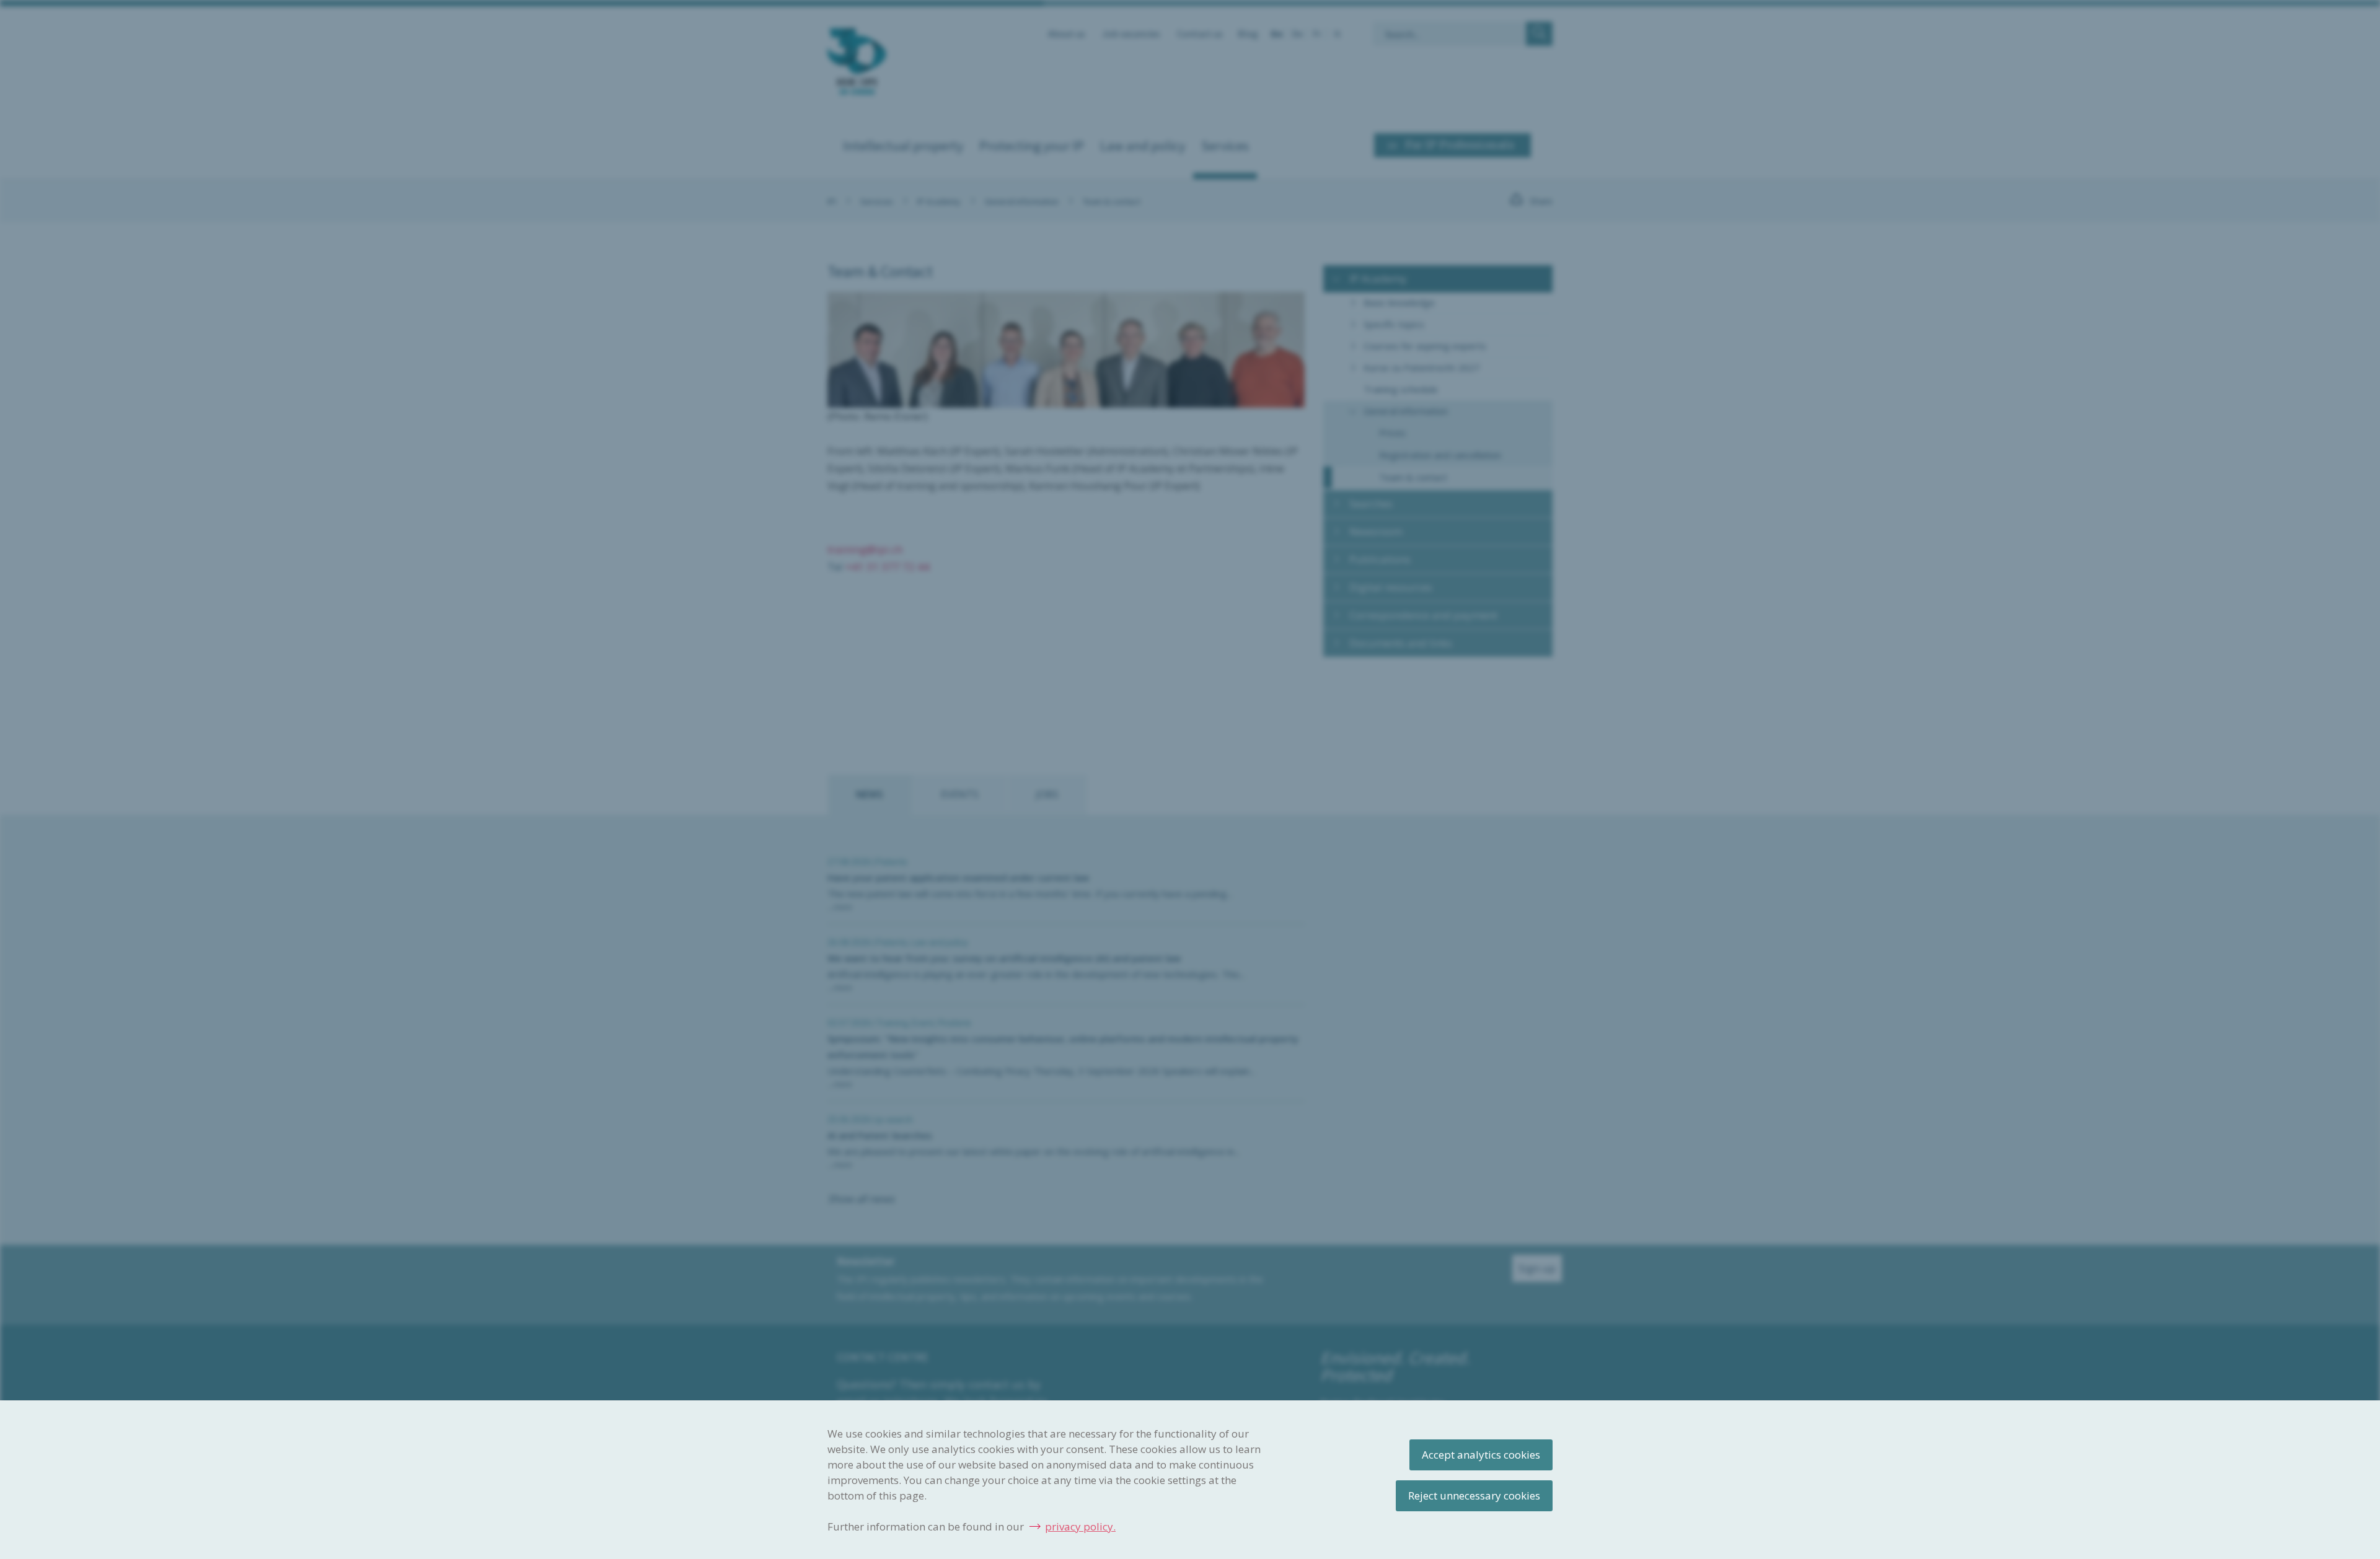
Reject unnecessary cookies (1474, 1495)
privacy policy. (1080, 1526)
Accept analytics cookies (1481, 1455)
